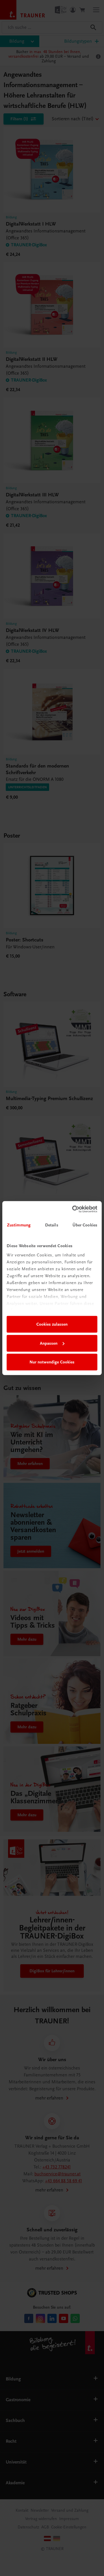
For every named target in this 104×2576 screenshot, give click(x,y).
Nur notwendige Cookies (52, 1362)
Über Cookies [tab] (85, 1225)
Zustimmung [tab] (19, 1225)
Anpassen (49, 1343)
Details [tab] (52, 1225)
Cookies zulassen (52, 1324)
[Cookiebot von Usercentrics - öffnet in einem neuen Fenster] (73, 1209)
